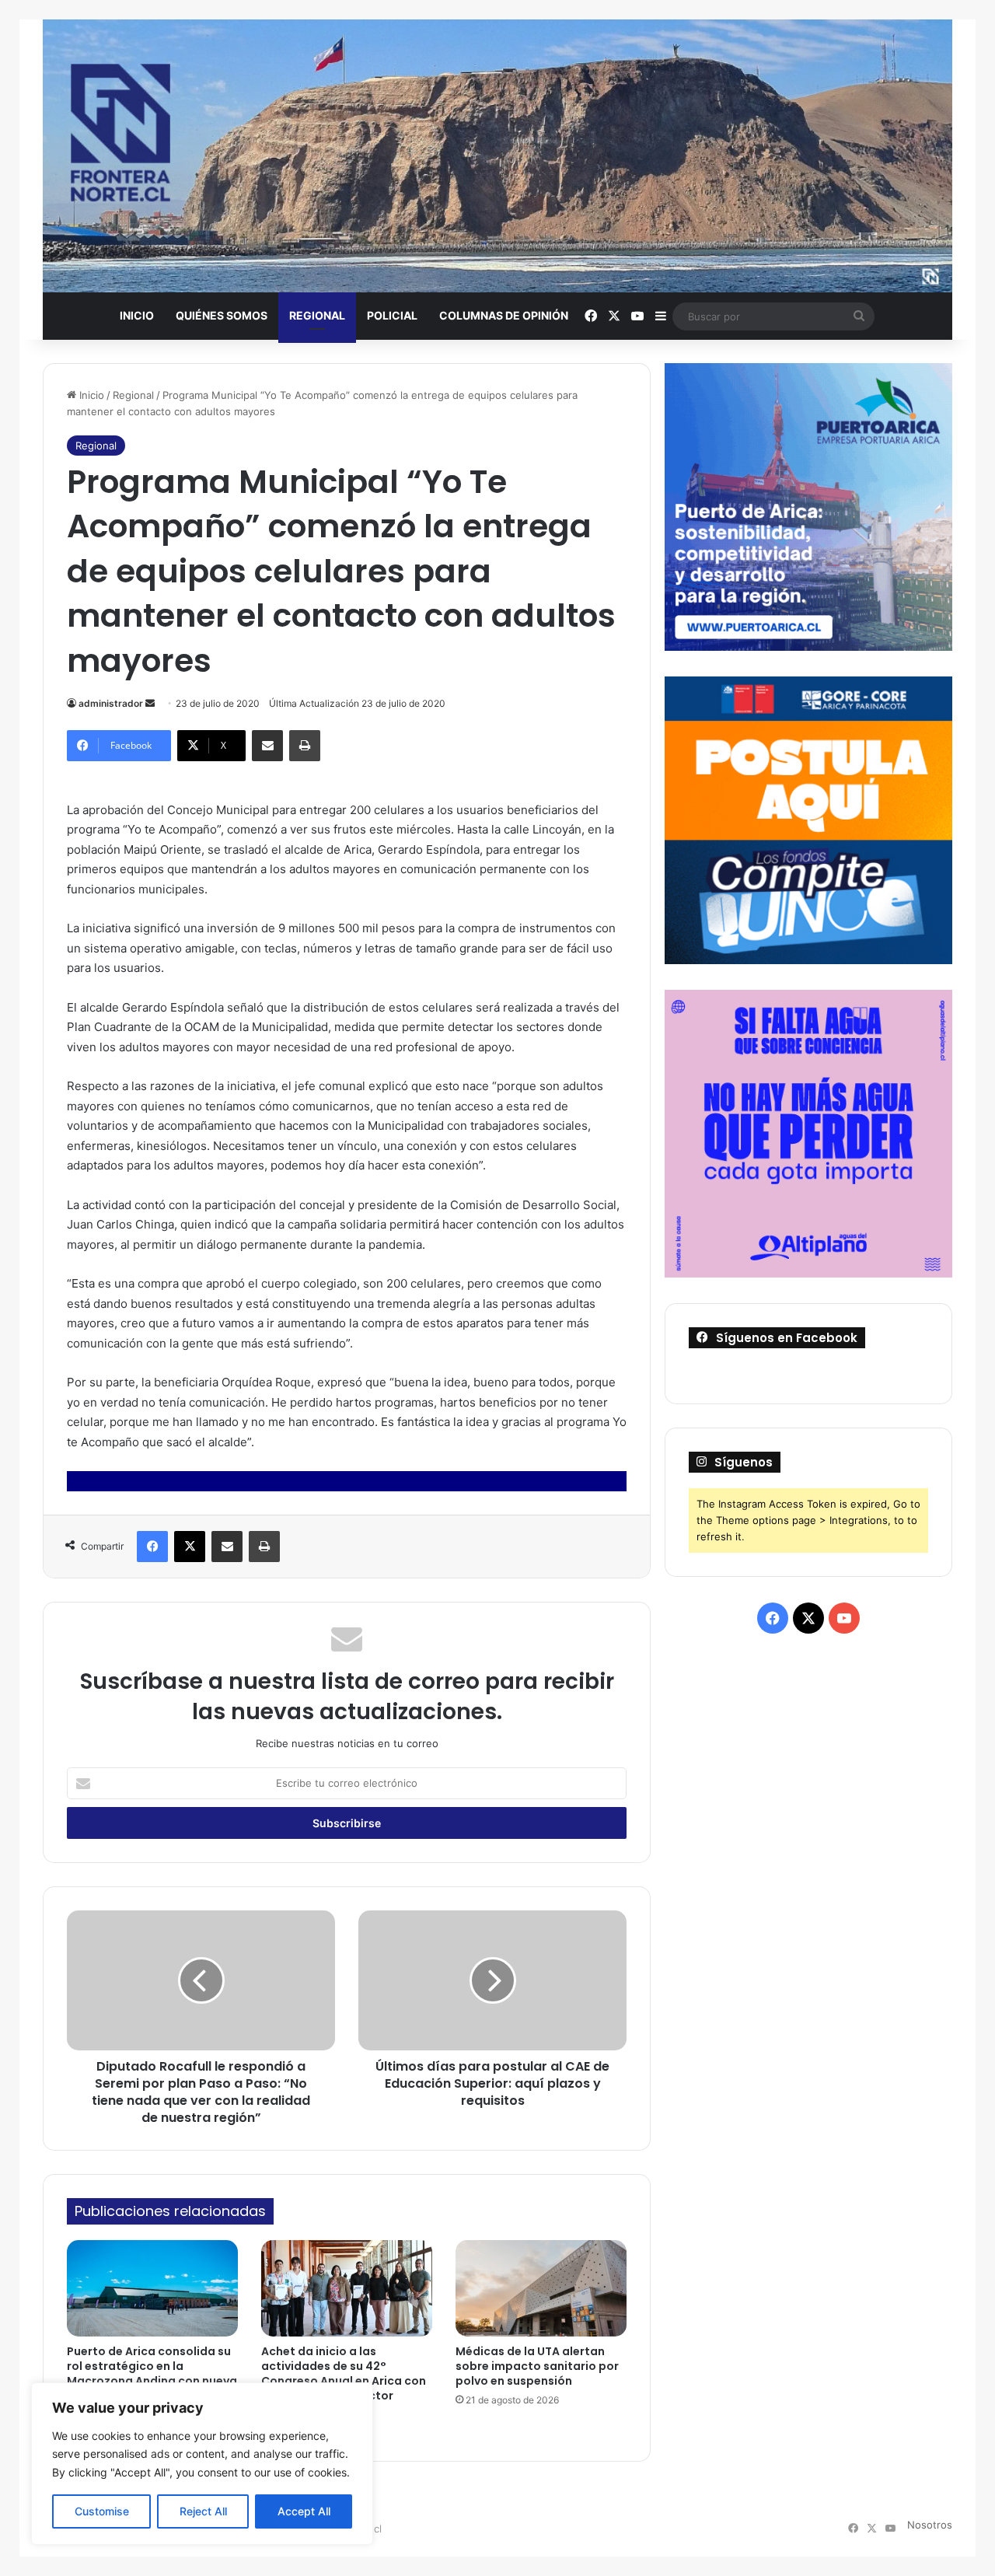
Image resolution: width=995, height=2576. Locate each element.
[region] (202, 2464)
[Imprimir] (305, 746)
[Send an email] (150, 703)
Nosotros (930, 2525)
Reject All (203, 2511)
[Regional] (497, 156)
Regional (317, 315)
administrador (111, 703)
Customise (102, 2511)
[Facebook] (152, 1547)
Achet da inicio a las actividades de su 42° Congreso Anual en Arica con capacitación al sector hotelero (344, 2381)
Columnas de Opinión (504, 315)
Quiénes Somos (222, 315)
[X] (190, 1547)
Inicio (137, 315)
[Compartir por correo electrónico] (267, 746)
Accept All (304, 2511)
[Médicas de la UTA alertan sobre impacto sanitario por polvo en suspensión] (541, 2288)
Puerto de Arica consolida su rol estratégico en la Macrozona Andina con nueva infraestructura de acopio (152, 2373)
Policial (392, 315)
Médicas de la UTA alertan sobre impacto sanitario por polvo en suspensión (537, 2366)
